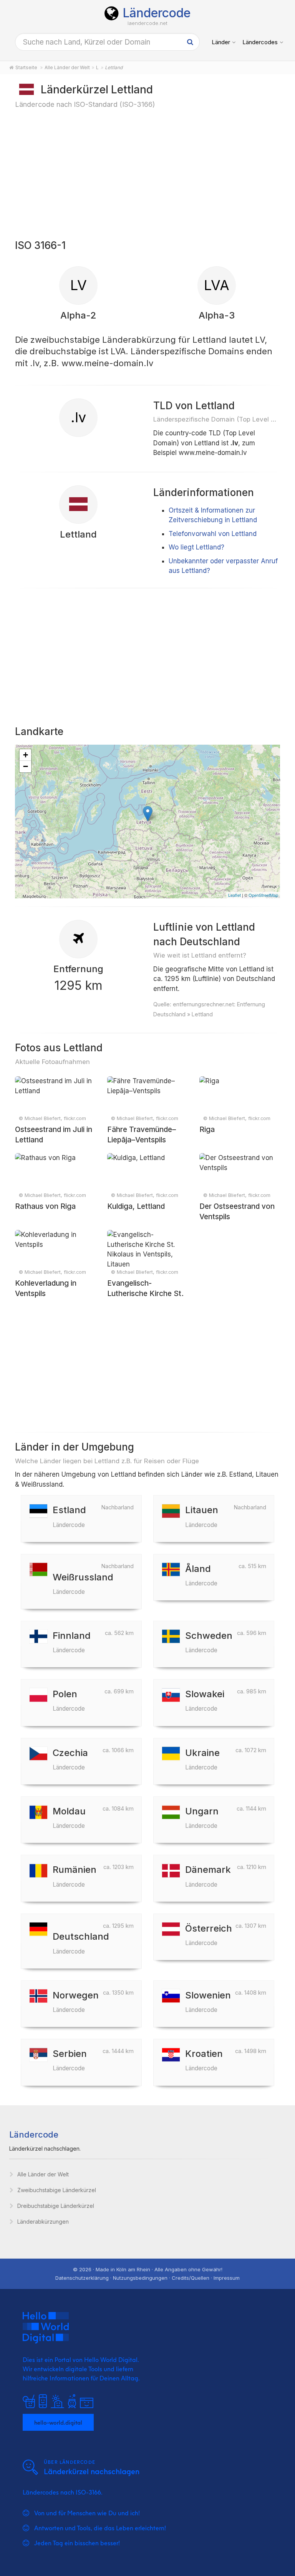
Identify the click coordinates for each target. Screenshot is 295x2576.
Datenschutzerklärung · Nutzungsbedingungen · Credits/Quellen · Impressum (147, 2278)
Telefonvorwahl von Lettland (213, 534)
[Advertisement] (147, 173)
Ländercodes (260, 42)
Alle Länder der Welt (43, 2174)
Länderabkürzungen (43, 2222)
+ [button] (26, 755)
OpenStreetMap (263, 895)
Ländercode (157, 13)
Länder (221, 42)
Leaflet (235, 895)
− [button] (26, 766)
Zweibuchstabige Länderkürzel (57, 2190)
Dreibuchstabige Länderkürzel (56, 2206)
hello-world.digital (58, 2422)
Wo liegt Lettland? (196, 547)
